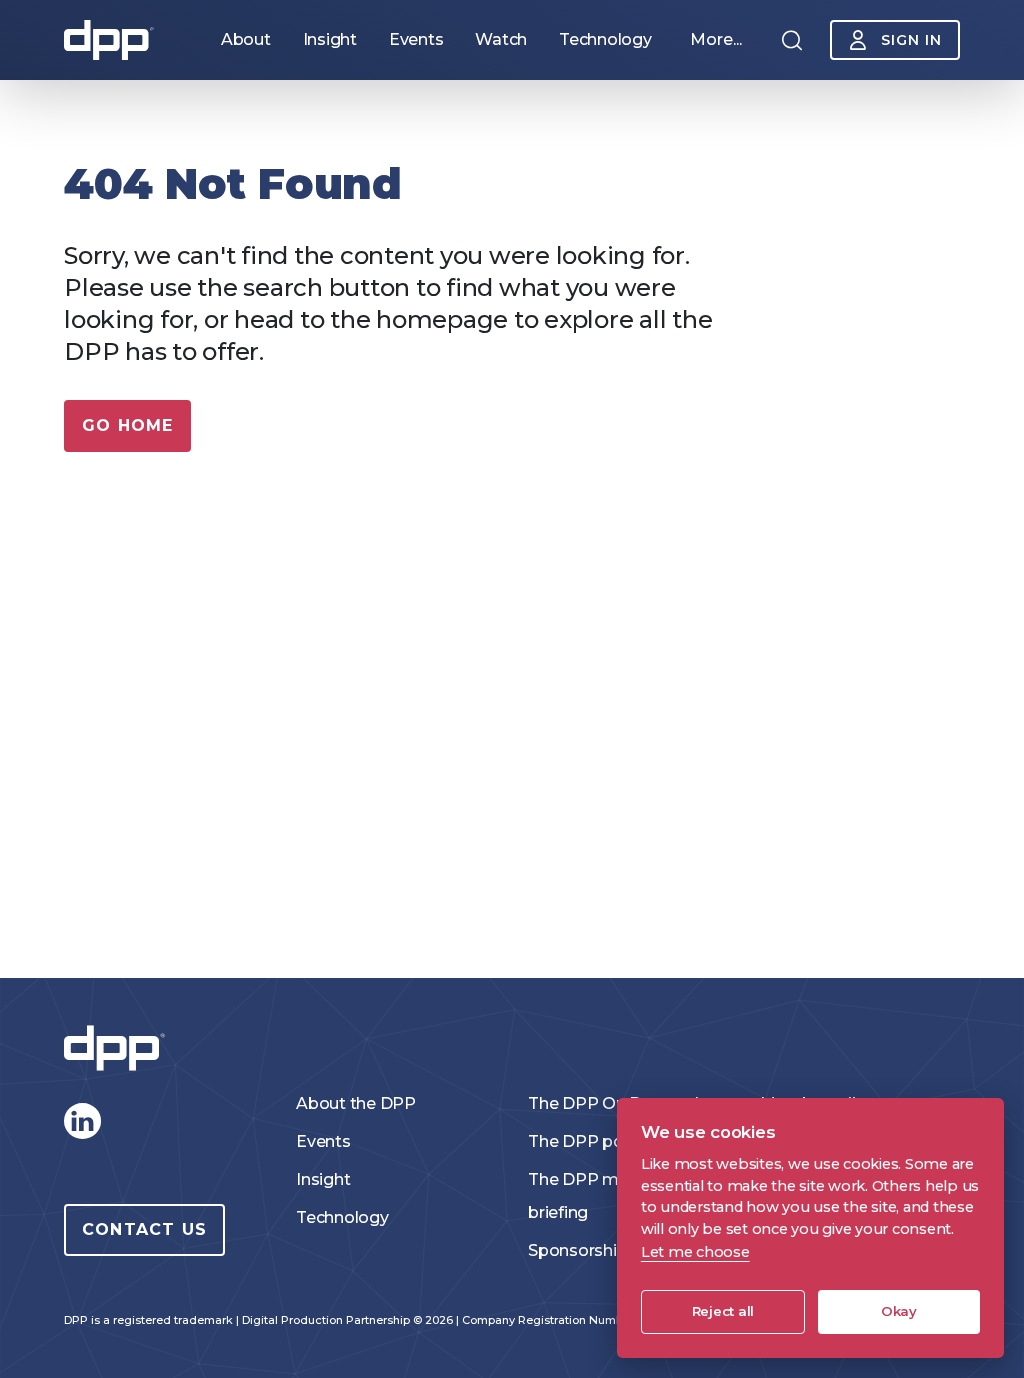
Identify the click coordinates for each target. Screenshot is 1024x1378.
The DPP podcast (598, 1141)
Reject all (723, 1311)
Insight (323, 1179)
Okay (899, 1311)
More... (716, 39)
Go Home (127, 425)
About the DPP (356, 1103)
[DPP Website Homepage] (119, 1048)
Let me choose (695, 1252)
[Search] (792, 40)
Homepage (109, 40)
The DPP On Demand (613, 1103)
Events (323, 1141)
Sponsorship (577, 1250)
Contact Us (144, 1229)
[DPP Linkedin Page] (82, 1121)
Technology (342, 1217)
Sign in (911, 40)
